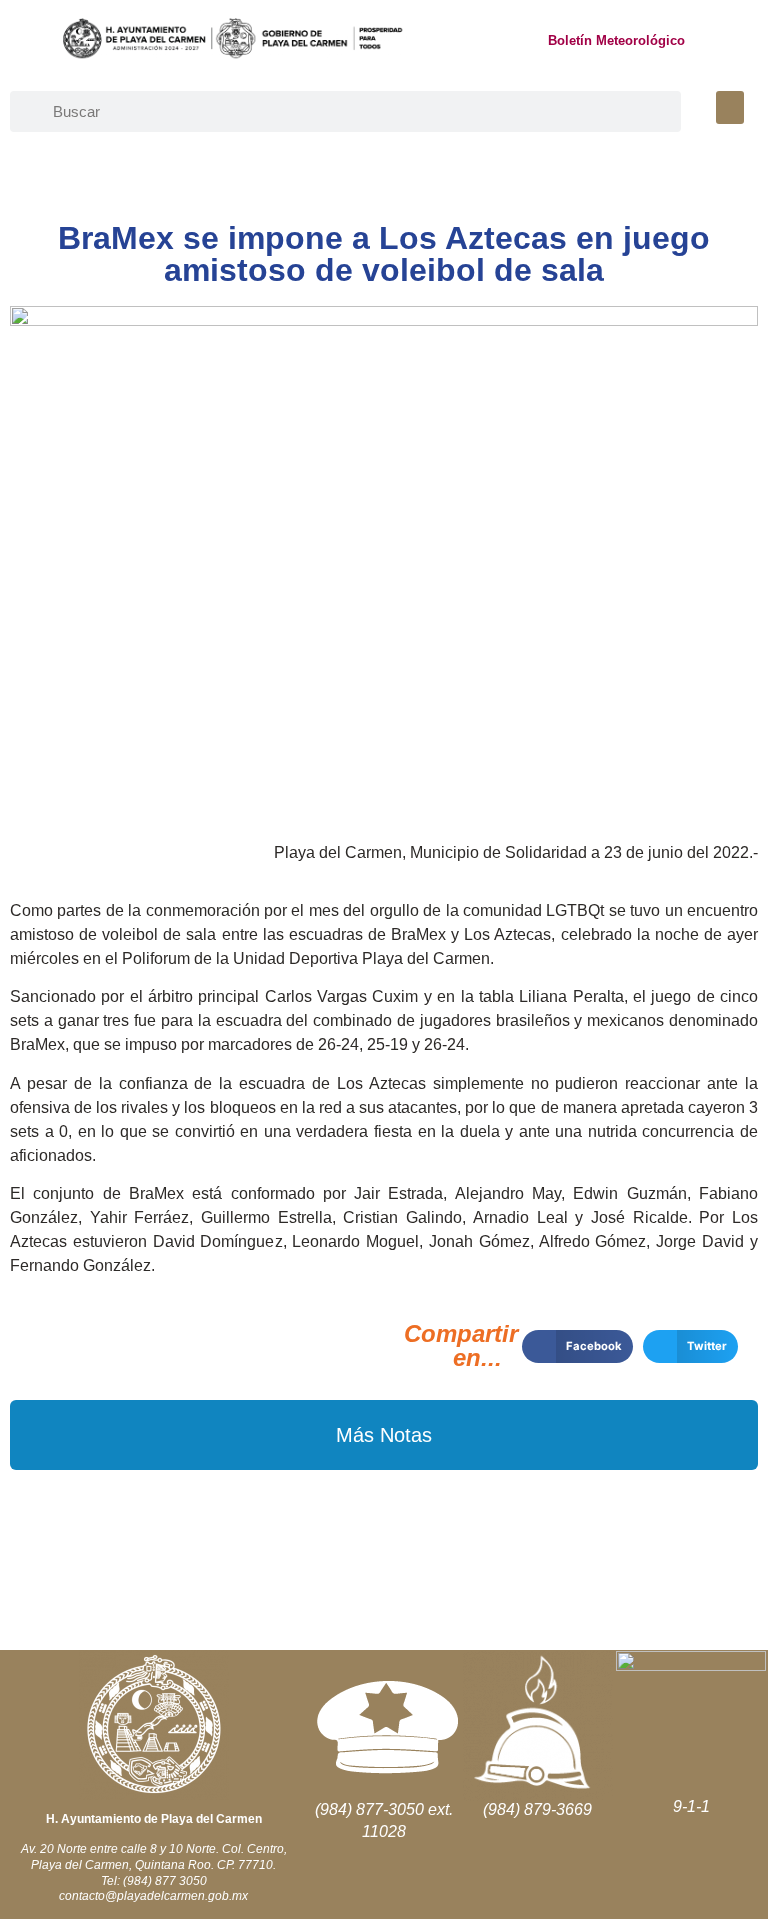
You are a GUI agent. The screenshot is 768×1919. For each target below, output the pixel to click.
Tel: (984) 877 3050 (154, 1881)
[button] (730, 107)
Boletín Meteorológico (616, 40)
